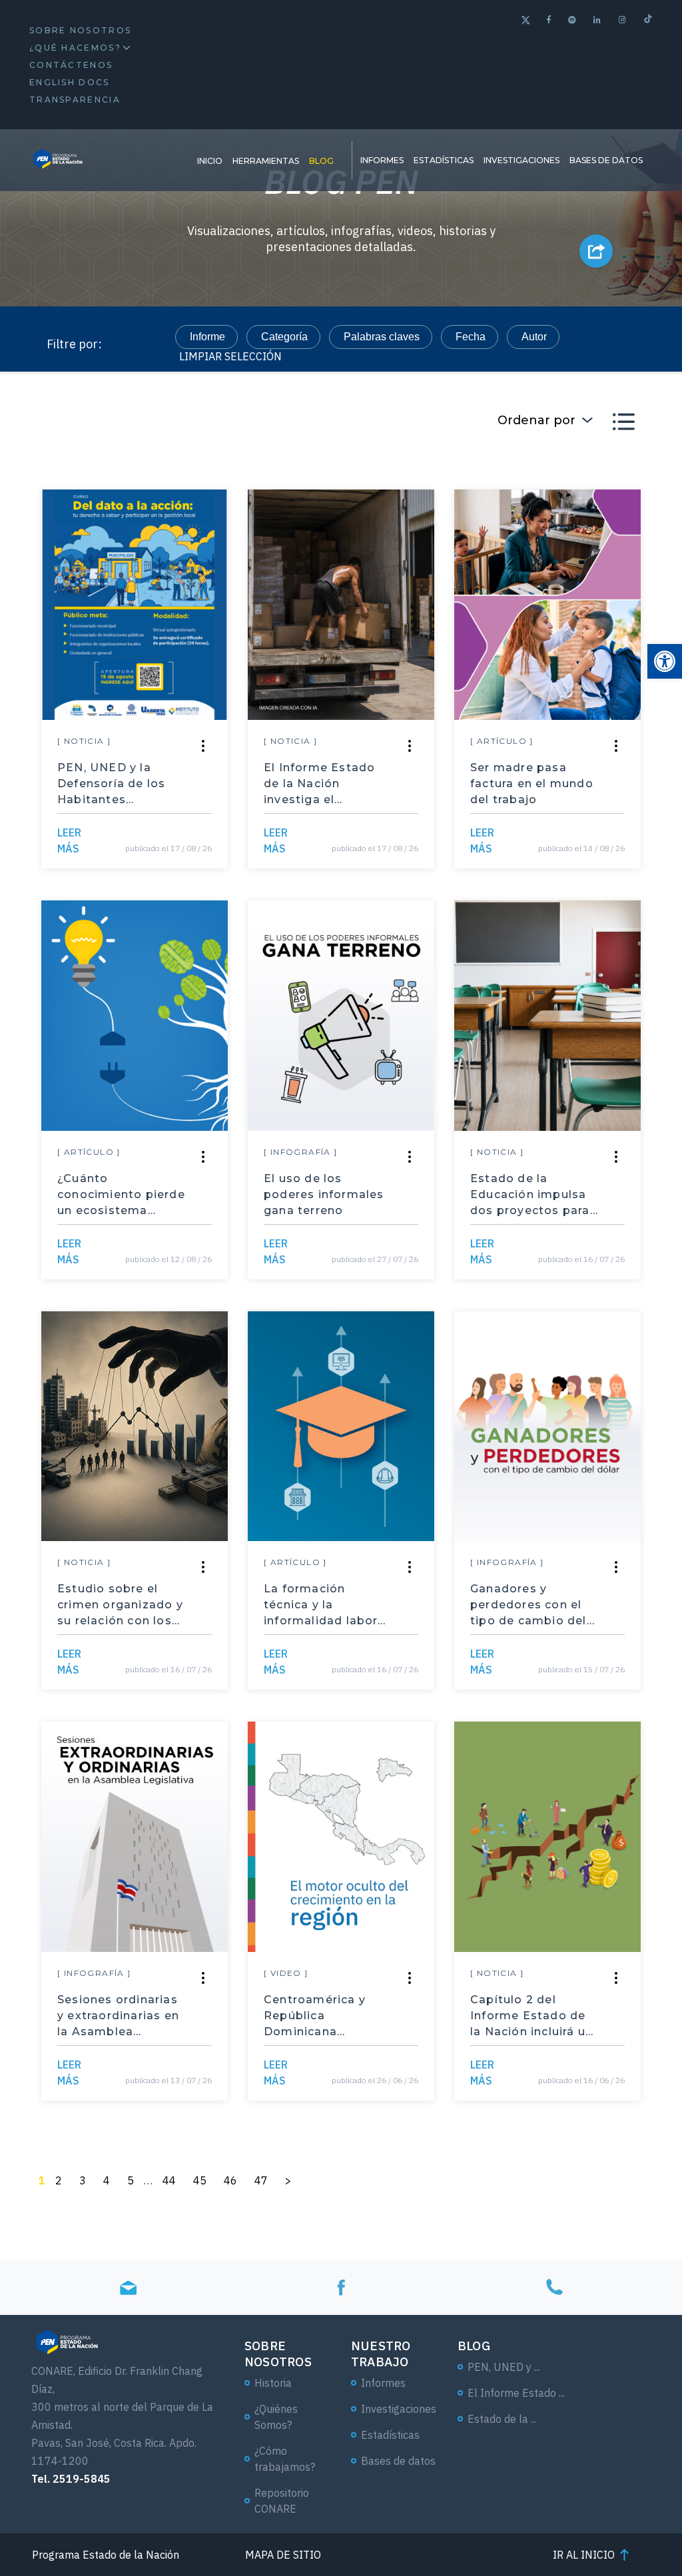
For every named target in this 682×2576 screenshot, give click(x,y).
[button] (665, 661)
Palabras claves (382, 337)
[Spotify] (573, 20)
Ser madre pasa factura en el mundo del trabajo (532, 784)
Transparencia (75, 100)
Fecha (471, 337)
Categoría (284, 337)
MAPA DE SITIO (283, 2555)
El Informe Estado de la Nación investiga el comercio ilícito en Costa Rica (321, 785)
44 (169, 2180)
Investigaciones (521, 160)
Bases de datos (606, 160)
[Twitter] (526, 22)
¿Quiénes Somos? (276, 2417)
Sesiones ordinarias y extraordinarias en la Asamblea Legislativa (118, 2017)
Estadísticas (444, 160)
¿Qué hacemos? (75, 48)
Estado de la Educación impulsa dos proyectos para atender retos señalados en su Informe (530, 1195)
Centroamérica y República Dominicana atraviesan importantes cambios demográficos (315, 2017)
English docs (70, 82)
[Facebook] (549, 20)
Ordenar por (536, 420)
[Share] (203, 746)
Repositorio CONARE (282, 2501)
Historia (273, 2383)
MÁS (69, 840)
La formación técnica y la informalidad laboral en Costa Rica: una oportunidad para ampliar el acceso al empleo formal (326, 1606)
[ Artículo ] (502, 741)
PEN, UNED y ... (504, 2367)
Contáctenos (71, 65)
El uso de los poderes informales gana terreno (324, 1194)
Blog (321, 161)
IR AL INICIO (584, 2555)
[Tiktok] (648, 20)
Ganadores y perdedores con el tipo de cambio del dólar (528, 1606)
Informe (207, 337)
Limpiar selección (230, 356)
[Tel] (554, 2288)
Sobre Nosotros (80, 30)
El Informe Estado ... (516, 2393)
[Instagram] (623, 20)
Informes (382, 160)
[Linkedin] (598, 20)
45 (200, 2180)
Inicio (210, 161)
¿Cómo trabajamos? (285, 2459)
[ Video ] (286, 1973)
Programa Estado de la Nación (106, 2555)
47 (261, 2180)
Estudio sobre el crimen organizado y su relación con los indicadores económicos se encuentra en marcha (120, 1606)
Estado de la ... (502, 2419)
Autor (534, 337)
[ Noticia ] (84, 741)
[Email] (128, 2288)
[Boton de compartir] (596, 251)
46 (230, 2180)
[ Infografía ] (301, 1152)
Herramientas (266, 161)
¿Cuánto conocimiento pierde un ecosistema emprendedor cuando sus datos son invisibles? (121, 1195)
